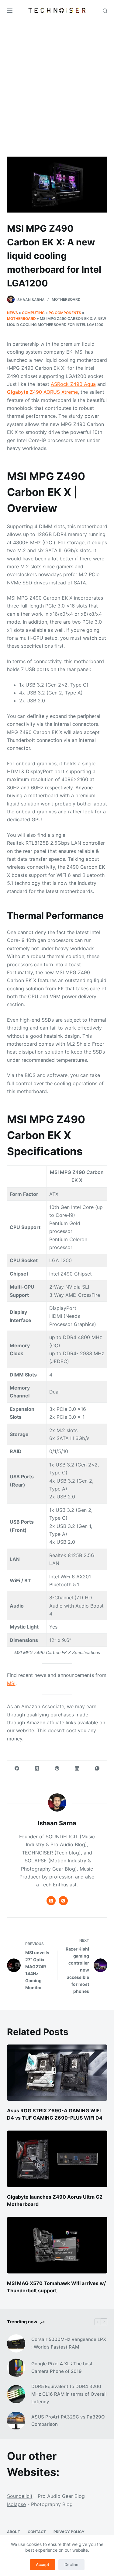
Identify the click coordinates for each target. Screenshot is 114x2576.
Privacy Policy (69, 2532)
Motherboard (66, 299)
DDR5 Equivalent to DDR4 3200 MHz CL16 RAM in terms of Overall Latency (69, 2394)
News (12, 313)
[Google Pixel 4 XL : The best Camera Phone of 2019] (16, 2368)
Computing (33, 313)
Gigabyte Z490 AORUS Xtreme (42, 392)
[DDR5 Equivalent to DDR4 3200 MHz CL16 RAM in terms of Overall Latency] (16, 2394)
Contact (37, 2532)
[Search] (105, 11)
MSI (11, 1683)
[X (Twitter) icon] (51, 1901)
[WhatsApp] (97, 1768)
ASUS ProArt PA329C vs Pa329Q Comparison (68, 2421)
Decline (71, 2564)
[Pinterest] (57, 1768)
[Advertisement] (57, 81)
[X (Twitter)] (37, 1768)
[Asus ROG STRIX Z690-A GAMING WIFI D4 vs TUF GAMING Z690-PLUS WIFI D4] (57, 2073)
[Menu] (10, 11)
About (14, 2532)
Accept (43, 2564)
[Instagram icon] (63, 1901)
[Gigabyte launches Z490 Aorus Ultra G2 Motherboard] (57, 2159)
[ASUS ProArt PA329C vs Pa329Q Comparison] (16, 2421)
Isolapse (16, 2504)
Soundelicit (20, 2496)
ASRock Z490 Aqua (73, 384)
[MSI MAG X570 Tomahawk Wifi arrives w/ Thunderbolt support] (57, 2245)
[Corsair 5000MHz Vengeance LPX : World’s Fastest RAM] (16, 2343)
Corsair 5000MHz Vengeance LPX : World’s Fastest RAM (69, 2343)
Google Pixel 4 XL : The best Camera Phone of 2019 (62, 2367)
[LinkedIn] (77, 1768)
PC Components (65, 313)
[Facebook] (17, 1768)
